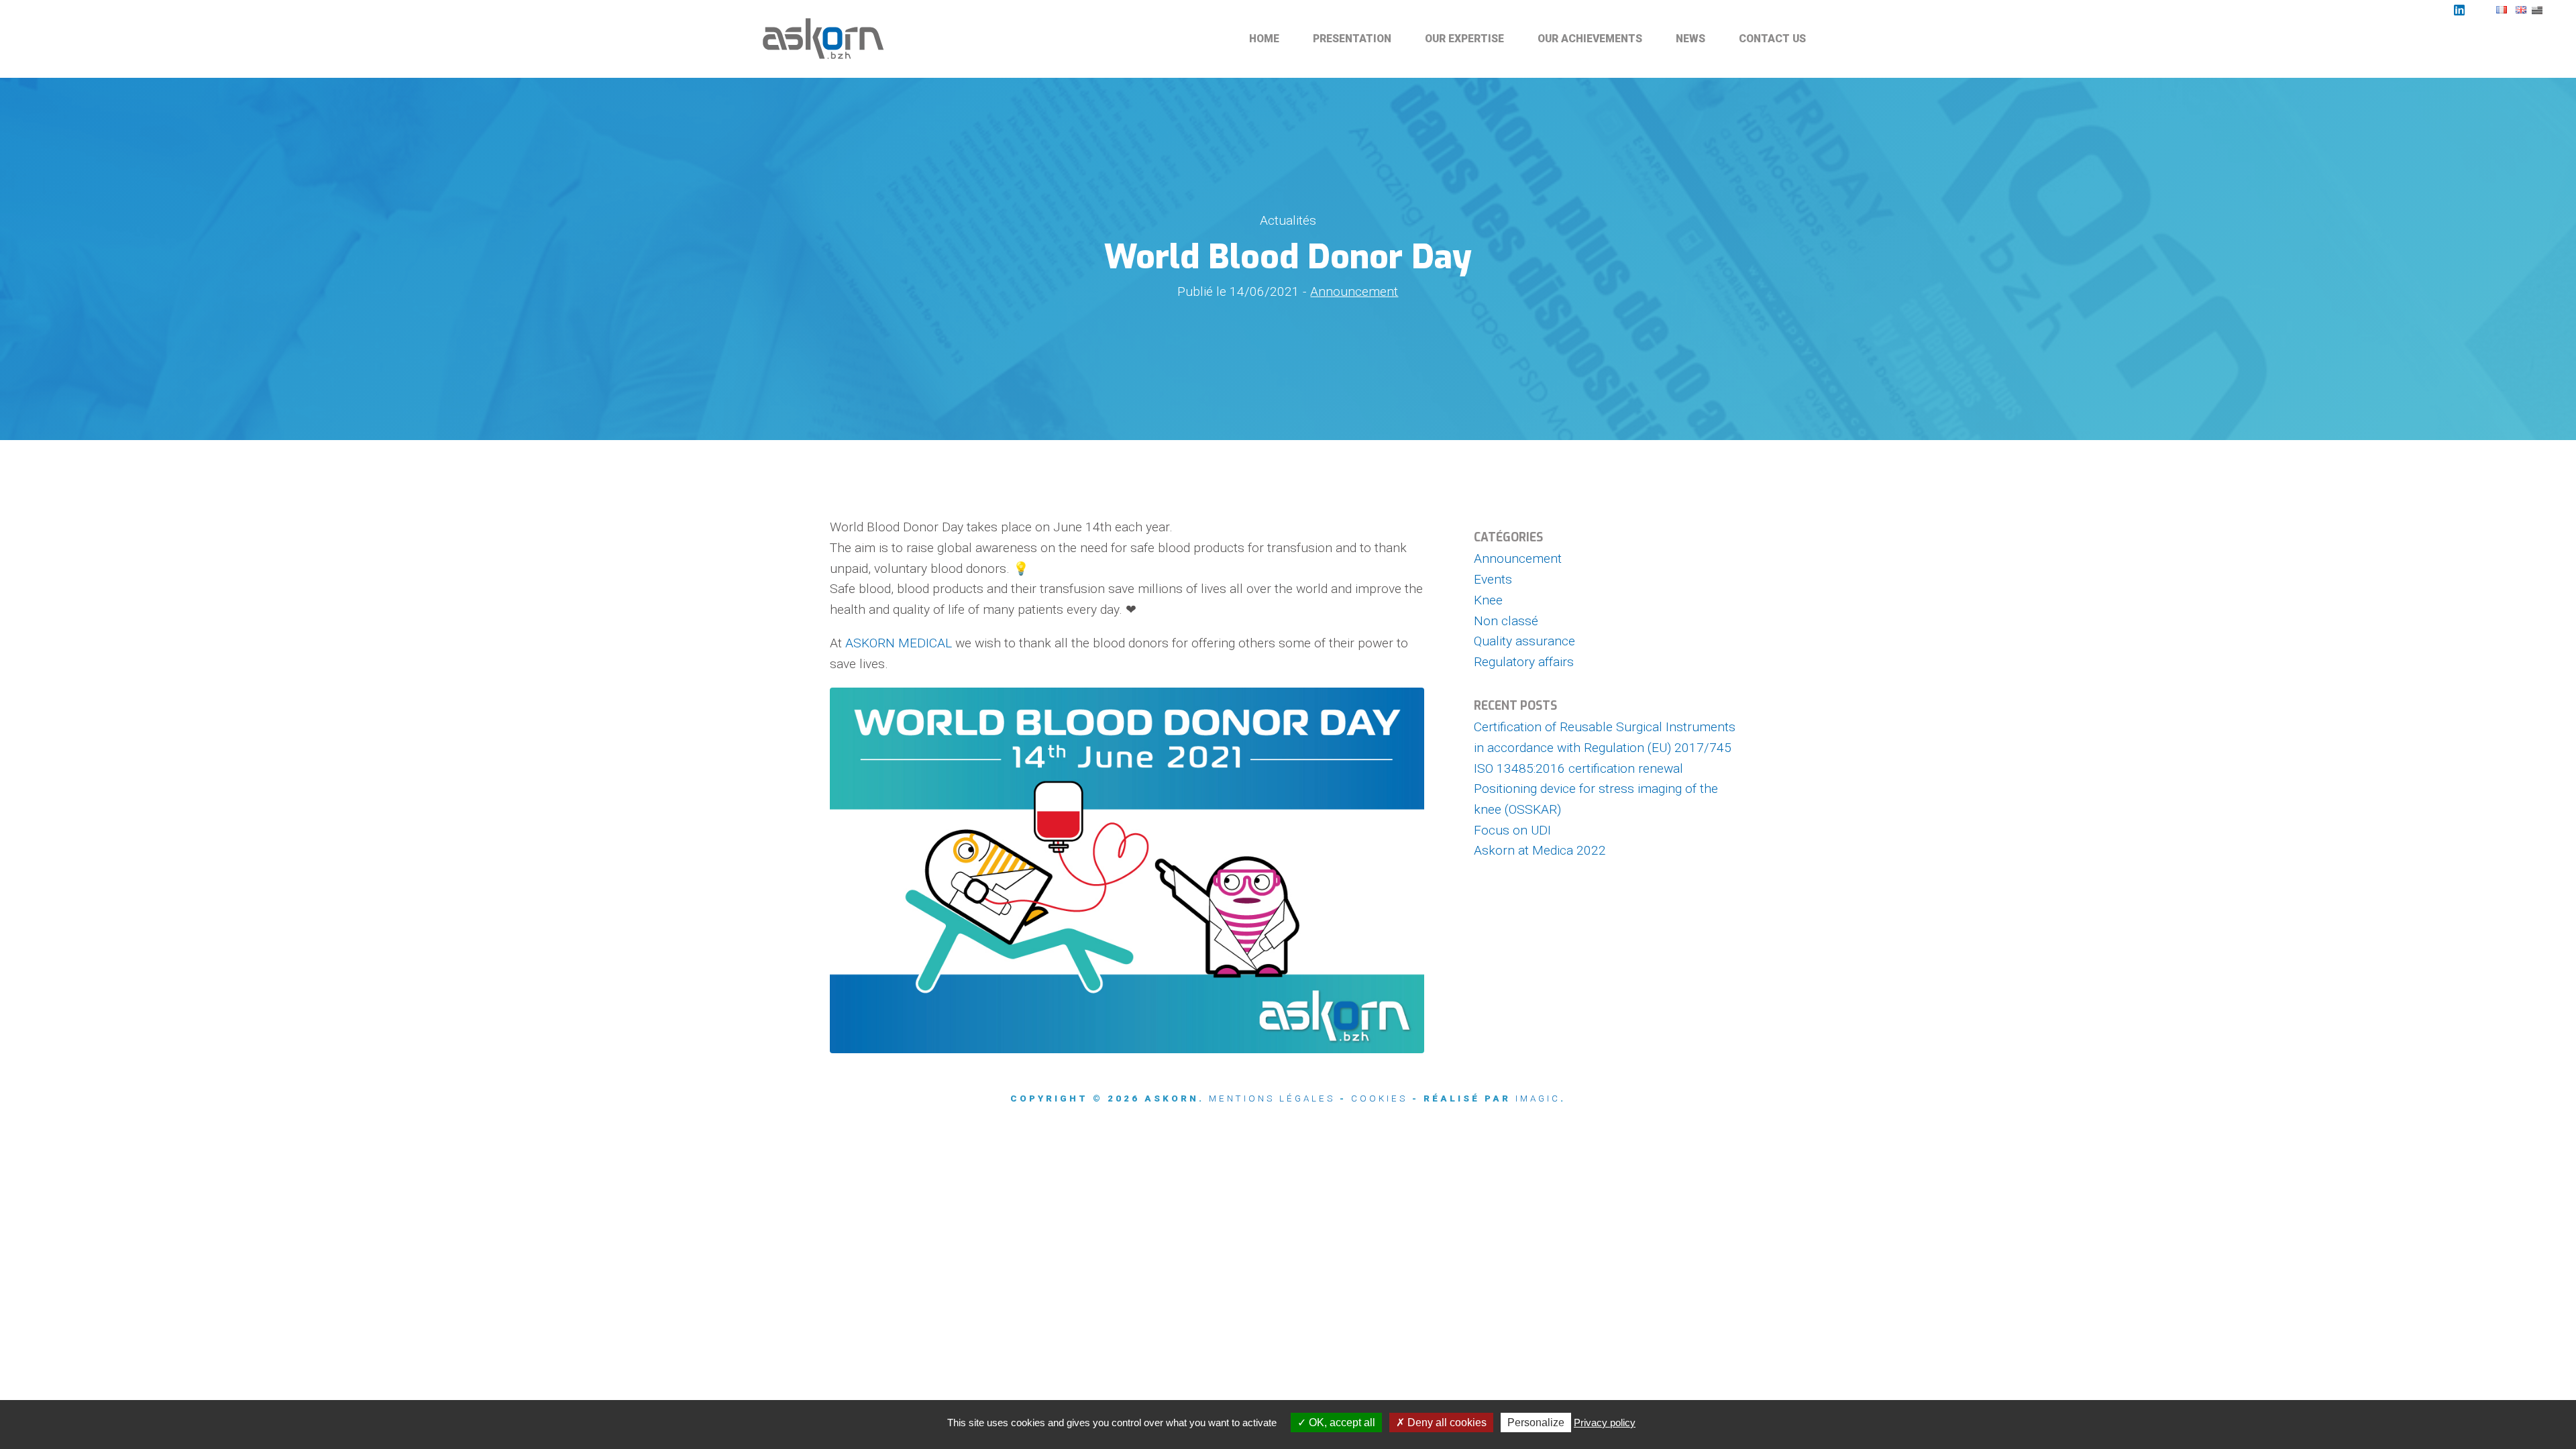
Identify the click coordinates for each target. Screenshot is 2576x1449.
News (1690, 39)
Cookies (1379, 1098)
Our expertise (1464, 39)
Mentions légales (1272, 1098)
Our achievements (1590, 39)
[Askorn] (825, 39)
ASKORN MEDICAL (899, 643)
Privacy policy (1605, 1423)
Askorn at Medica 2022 (1540, 850)
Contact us (1772, 39)
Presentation (1352, 39)
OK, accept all (1341, 1423)
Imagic (1538, 1098)
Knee (1488, 600)
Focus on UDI (1512, 830)
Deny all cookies (1446, 1423)
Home (1264, 39)
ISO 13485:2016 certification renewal (1578, 768)
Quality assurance (1524, 641)
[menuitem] (1265, 39)
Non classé (1506, 621)
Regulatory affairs (1524, 662)
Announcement (1354, 291)
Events (1493, 579)
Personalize (1536, 1423)
